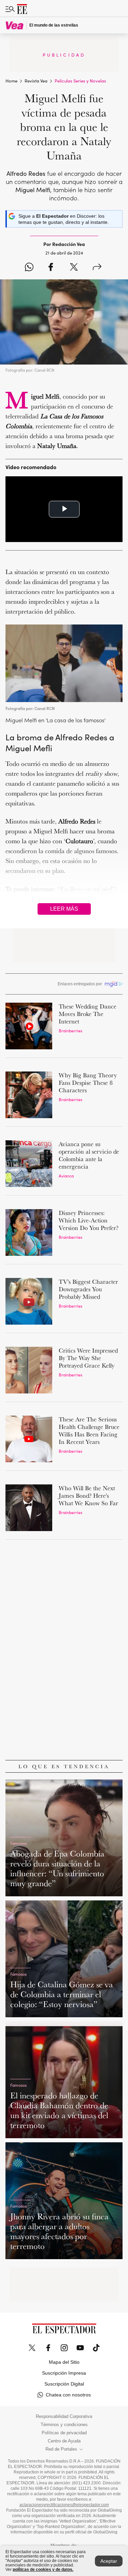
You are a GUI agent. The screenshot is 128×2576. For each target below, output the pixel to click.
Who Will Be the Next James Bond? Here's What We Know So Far (88, 1495)
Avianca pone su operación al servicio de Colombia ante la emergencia (89, 1155)
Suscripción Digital (64, 2384)
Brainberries (70, 1030)
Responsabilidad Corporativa (64, 2417)
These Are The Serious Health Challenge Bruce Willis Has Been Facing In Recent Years (89, 1430)
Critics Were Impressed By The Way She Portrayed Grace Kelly (88, 1358)
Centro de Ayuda (64, 2441)
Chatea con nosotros (68, 2395)
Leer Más (64, 909)
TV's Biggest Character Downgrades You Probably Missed (88, 1289)
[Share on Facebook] (51, 267)
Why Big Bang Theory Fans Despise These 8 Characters (88, 1083)
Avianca (66, 1176)
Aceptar (109, 2561)
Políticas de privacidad (64, 2433)
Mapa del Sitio (64, 2362)
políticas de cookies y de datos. (43, 2570)
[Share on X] (74, 267)
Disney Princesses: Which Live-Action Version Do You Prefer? (89, 1220)
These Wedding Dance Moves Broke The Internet (88, 1014)
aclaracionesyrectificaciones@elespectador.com (64, 2505)
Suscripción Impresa (64, 2373)
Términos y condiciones (64, 2425)
